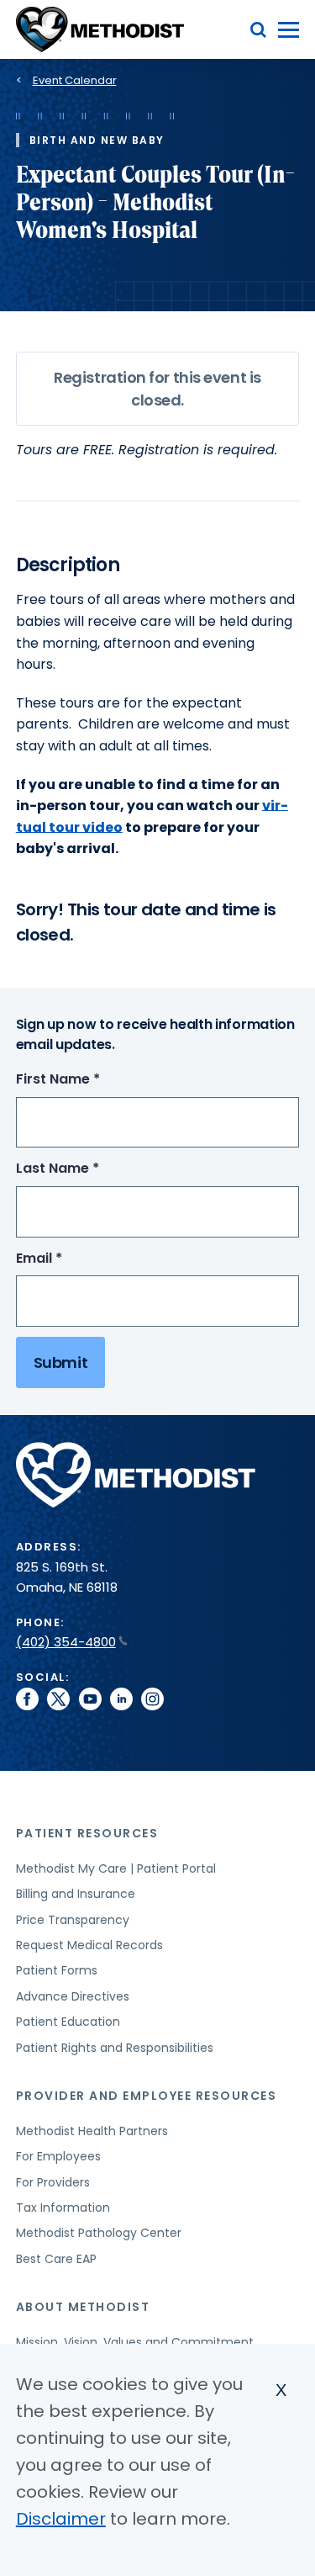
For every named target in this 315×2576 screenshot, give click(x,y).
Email (70, 1259)
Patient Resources (87, 1833)
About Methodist (83, 2307)
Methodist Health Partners (92, 2131)
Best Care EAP (56, 2259)
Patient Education (68, 2022)
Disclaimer (61, 2519)
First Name (89, 1080)
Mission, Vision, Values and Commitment (135, 2342)
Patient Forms (57, 1970)
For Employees (58, 2156)
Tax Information (63, 2208)
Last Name (89, 1169)
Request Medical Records (89, 1945)
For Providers (53, 2182)
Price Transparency (73, 1920)
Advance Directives (73, 1996)
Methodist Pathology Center (99, 2233)
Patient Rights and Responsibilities (115, 2048)
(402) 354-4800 (66, 1642)
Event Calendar (75, 80)
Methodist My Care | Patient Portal (116, 1868)
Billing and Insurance (76, 1894)
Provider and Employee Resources (147, 2096)
